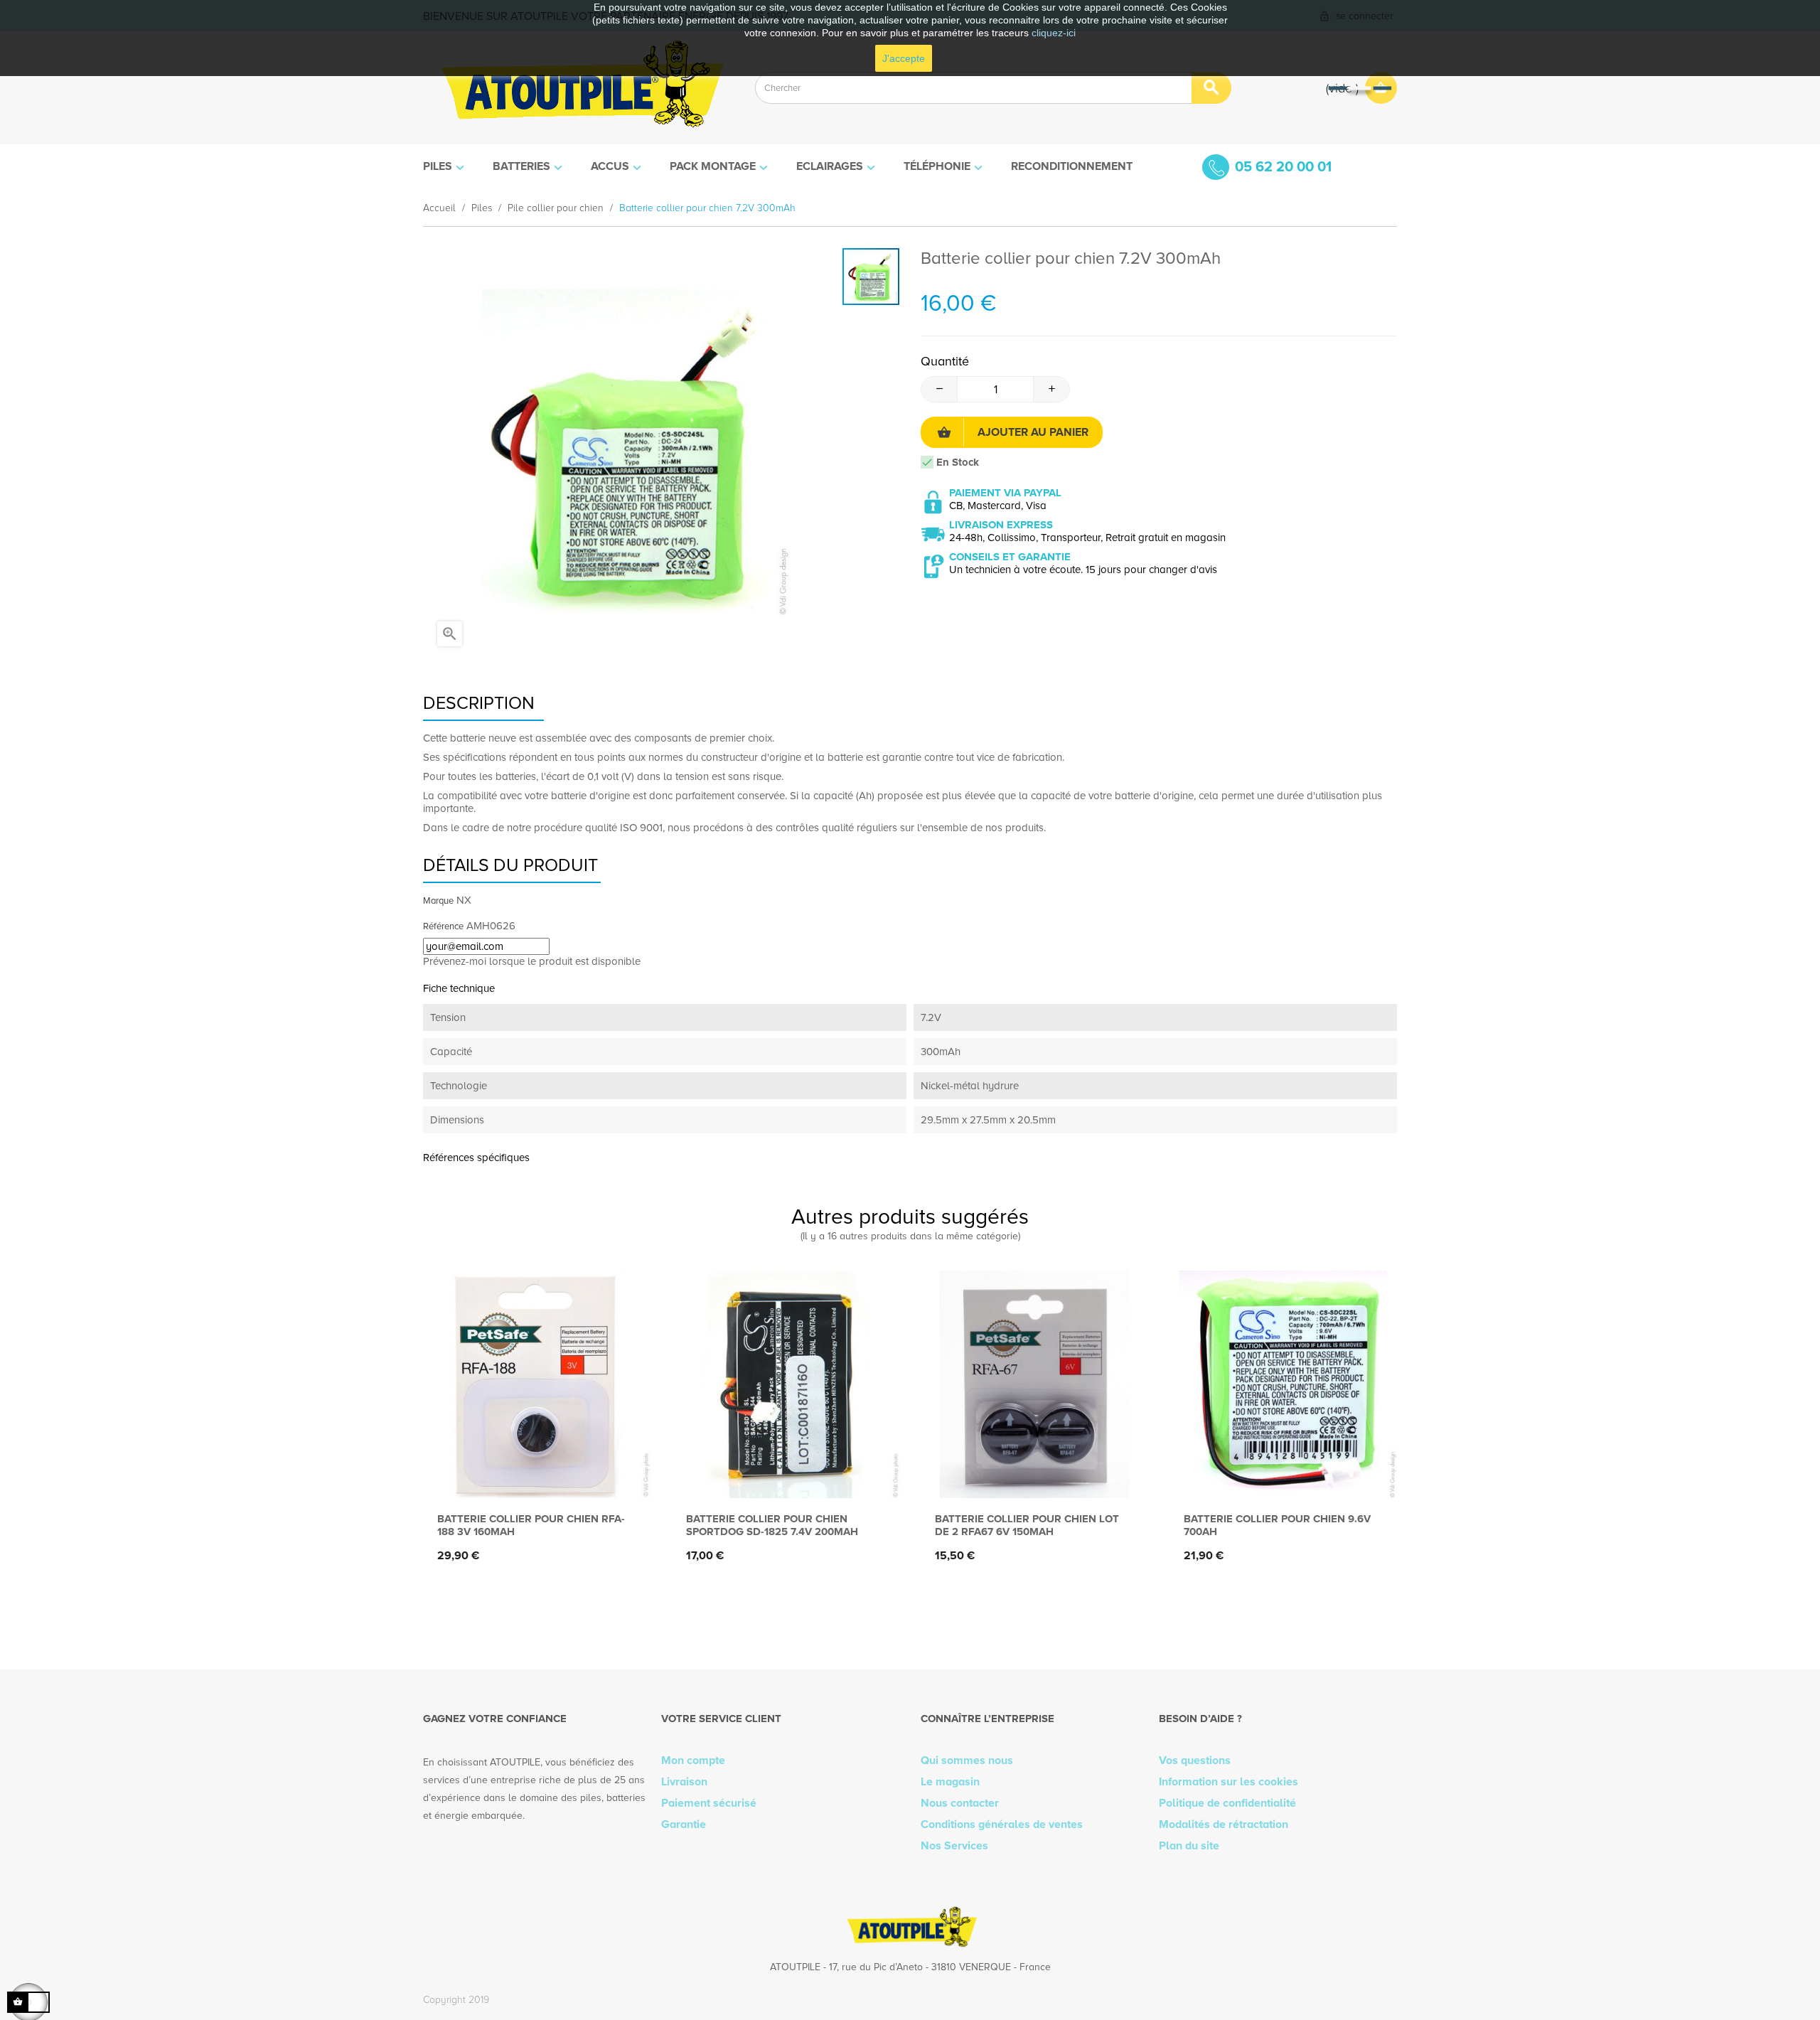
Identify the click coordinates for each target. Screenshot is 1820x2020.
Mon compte (693, 1760)
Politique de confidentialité (1227, 1803)
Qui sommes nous (967, 1760)
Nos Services (954, 1846)
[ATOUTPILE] (578, 88)
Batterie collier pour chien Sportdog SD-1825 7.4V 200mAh (772, 1525)
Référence (443, 926)
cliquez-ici (1054, 33)
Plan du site (1189, 1846)
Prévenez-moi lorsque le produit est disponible (532, 961)
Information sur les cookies (1228, 1782)
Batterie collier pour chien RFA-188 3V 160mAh (531, 1525)
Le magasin (950, 1782)
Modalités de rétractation (1224, 1824)
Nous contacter (960, 1803)
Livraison (684, 1782)
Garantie (684, 1824)
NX (464, 900)
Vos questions (1195, 1760)
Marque (438, 901)
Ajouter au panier (1033, 432)
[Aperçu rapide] (534, 1475)
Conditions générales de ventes (1002, 1824)
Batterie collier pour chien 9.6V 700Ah (1277, 1525)
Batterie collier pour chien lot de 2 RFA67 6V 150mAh (1027, 1525)
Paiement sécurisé (709, 1803)
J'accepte (904, 58)
